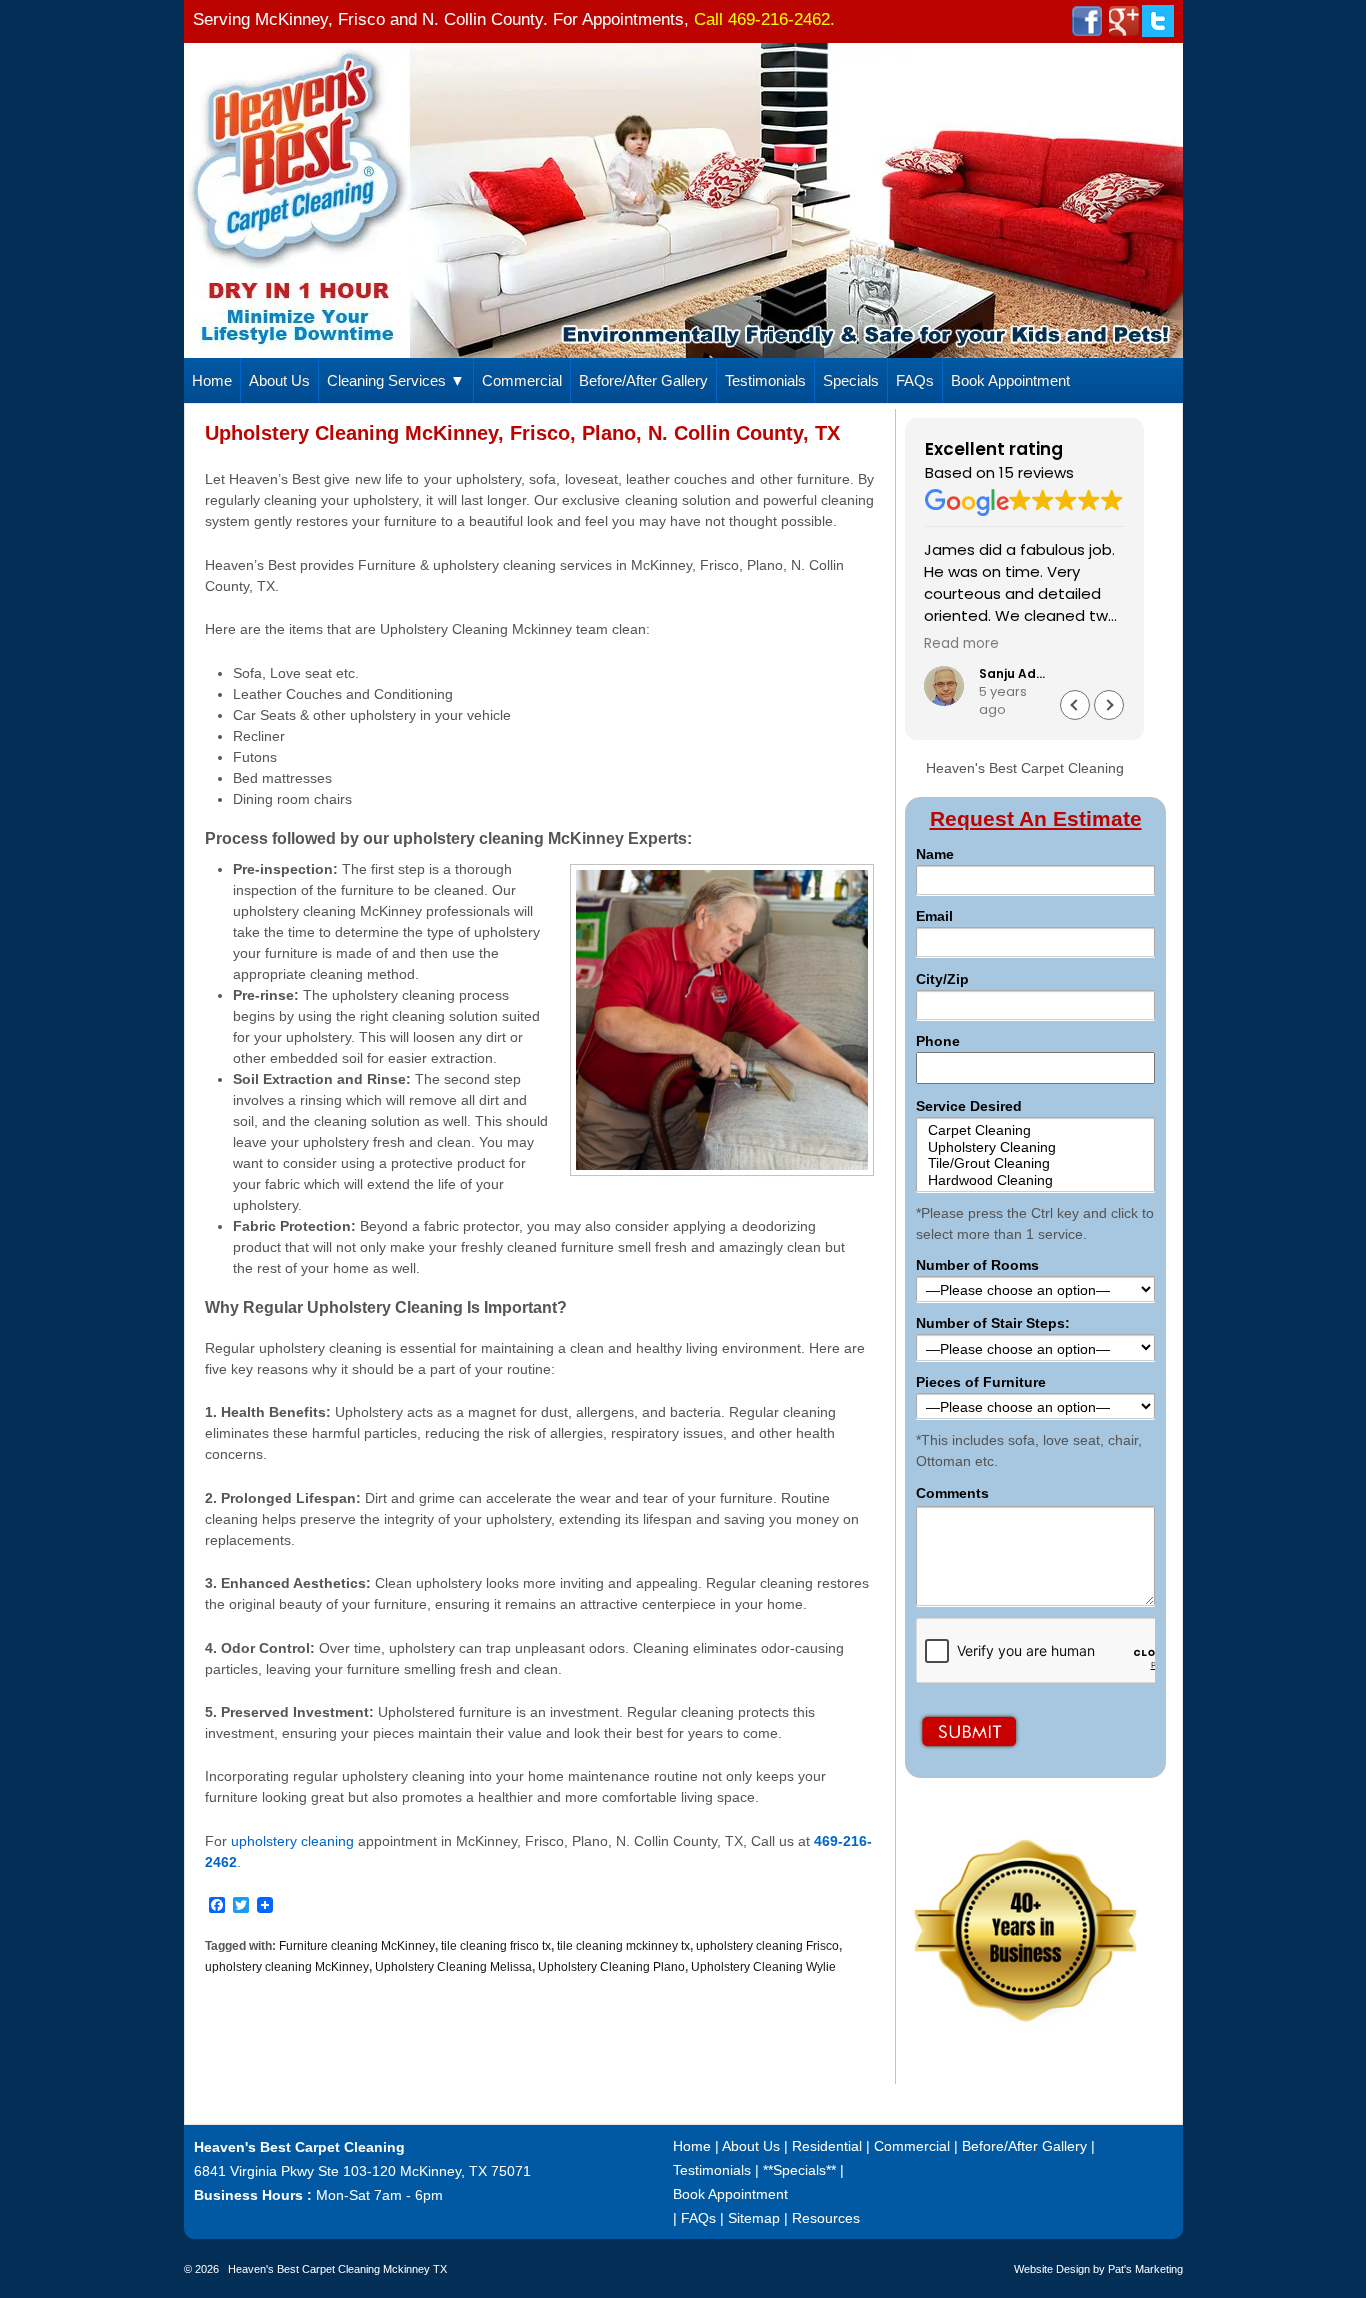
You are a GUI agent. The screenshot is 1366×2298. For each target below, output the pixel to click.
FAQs (915, 380)
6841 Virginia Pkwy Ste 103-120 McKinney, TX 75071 (362, 2171)
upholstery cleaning (292, 1841)
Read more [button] (961, 644)
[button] (1109, 705)
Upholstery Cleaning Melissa (453, 1967)
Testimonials (765, 380)
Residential (827, 2146)
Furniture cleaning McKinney (357, 1946)
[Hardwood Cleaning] (1035, 1180)
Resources (826, 2218)
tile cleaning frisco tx (496, 1946)
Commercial (522, 380)
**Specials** (799, 2170)
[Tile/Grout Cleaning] (1035, 1163)
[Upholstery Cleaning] (1035, 1147)
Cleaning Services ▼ (396, 380)
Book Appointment (1010, 380)
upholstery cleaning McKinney (287, 1967)
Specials (851, 380)
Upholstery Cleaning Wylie (763, 1967)
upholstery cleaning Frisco (767, 1946)
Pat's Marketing (1145, 2269)
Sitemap (754, 2218)
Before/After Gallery (643, 380)
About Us (279, 380)
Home (212, 380)
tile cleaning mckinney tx (623, 1946)
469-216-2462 (779, 19)
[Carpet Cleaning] (1035, 1130)
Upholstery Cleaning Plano (611, 1967)
